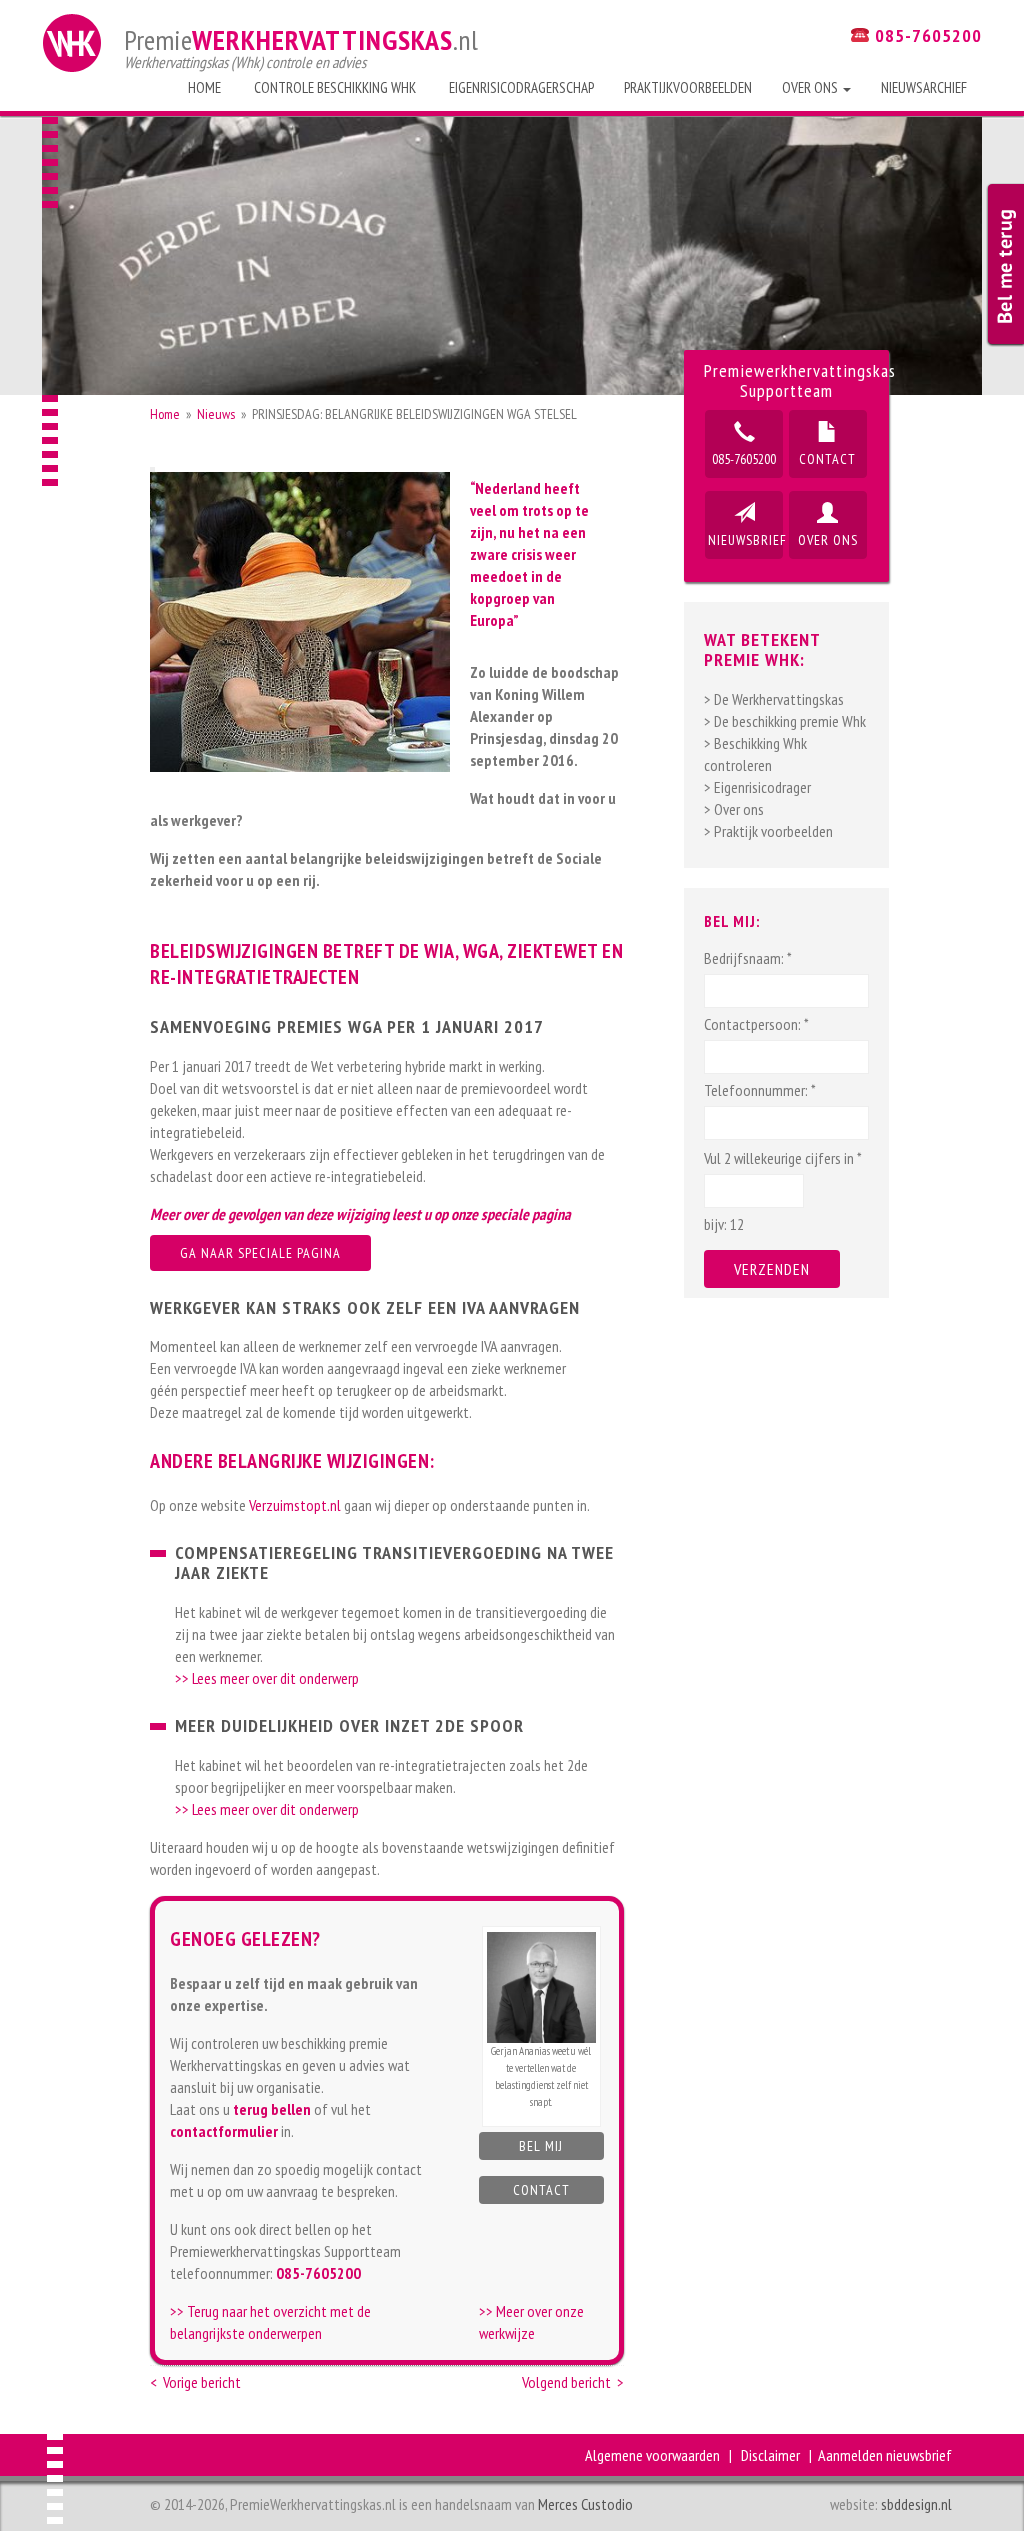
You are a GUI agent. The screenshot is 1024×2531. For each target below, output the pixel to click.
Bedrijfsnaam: (748, 958)
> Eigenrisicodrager (757, 787)
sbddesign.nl (916, 2504)
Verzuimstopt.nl (295, 1505)
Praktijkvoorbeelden (688, 87)
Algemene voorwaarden (652, 2455)
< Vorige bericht (195, 2382)
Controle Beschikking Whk (333, 87)
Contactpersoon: (756, 1024)
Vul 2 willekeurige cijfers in (783, 1158)
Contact (541, 2190)
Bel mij (541, 2146)
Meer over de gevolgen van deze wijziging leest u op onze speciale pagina (360, 1214)
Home (204, 87)
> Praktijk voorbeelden (768, 831)
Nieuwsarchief (924, 87)
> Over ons (734, 809)
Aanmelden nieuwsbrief (885, 2455)
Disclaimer (770, 2455)
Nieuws (216, 414)
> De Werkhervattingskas (774, 699)
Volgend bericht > (573, 2382)
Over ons (811, 87)
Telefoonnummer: (760, 1090)
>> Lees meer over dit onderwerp (267, 1678)
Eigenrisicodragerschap (520, 87)
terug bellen (272, 2109)
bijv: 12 (724, 1224)
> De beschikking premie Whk (785, 721)
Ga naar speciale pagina (260, 1253)
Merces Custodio (585, 2504)
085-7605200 (744, 459)
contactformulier (224, 2131)
